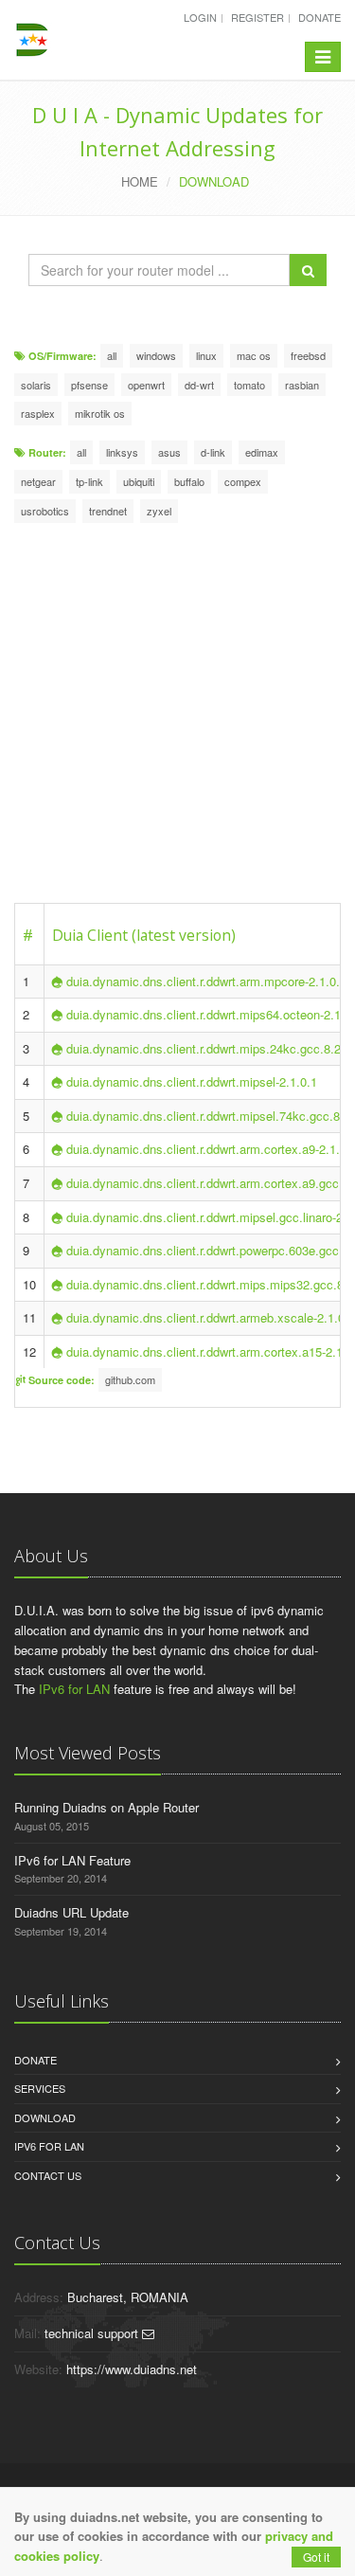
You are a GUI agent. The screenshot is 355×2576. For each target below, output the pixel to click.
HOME (140, 181)
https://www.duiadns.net (132, 2369)
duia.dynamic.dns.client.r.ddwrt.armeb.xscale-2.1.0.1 (211, 1317)
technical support (93, 2333)
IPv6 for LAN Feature (72, 1860)
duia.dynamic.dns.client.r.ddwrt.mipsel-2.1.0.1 (192, 1081)
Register (257, 17)
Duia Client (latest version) (144, 935)
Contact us (48, 2175)
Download (45, 2117)
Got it (316, 2557)
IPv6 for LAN (74, 1689)
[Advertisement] (177, 716)
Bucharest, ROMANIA (128, 2297)
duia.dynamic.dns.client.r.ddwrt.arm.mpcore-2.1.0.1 (206, 981)
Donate (319, 17)
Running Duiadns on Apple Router (106, 1807)
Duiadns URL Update (71, 1912)
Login (200, 17)
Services (40, 2088)
